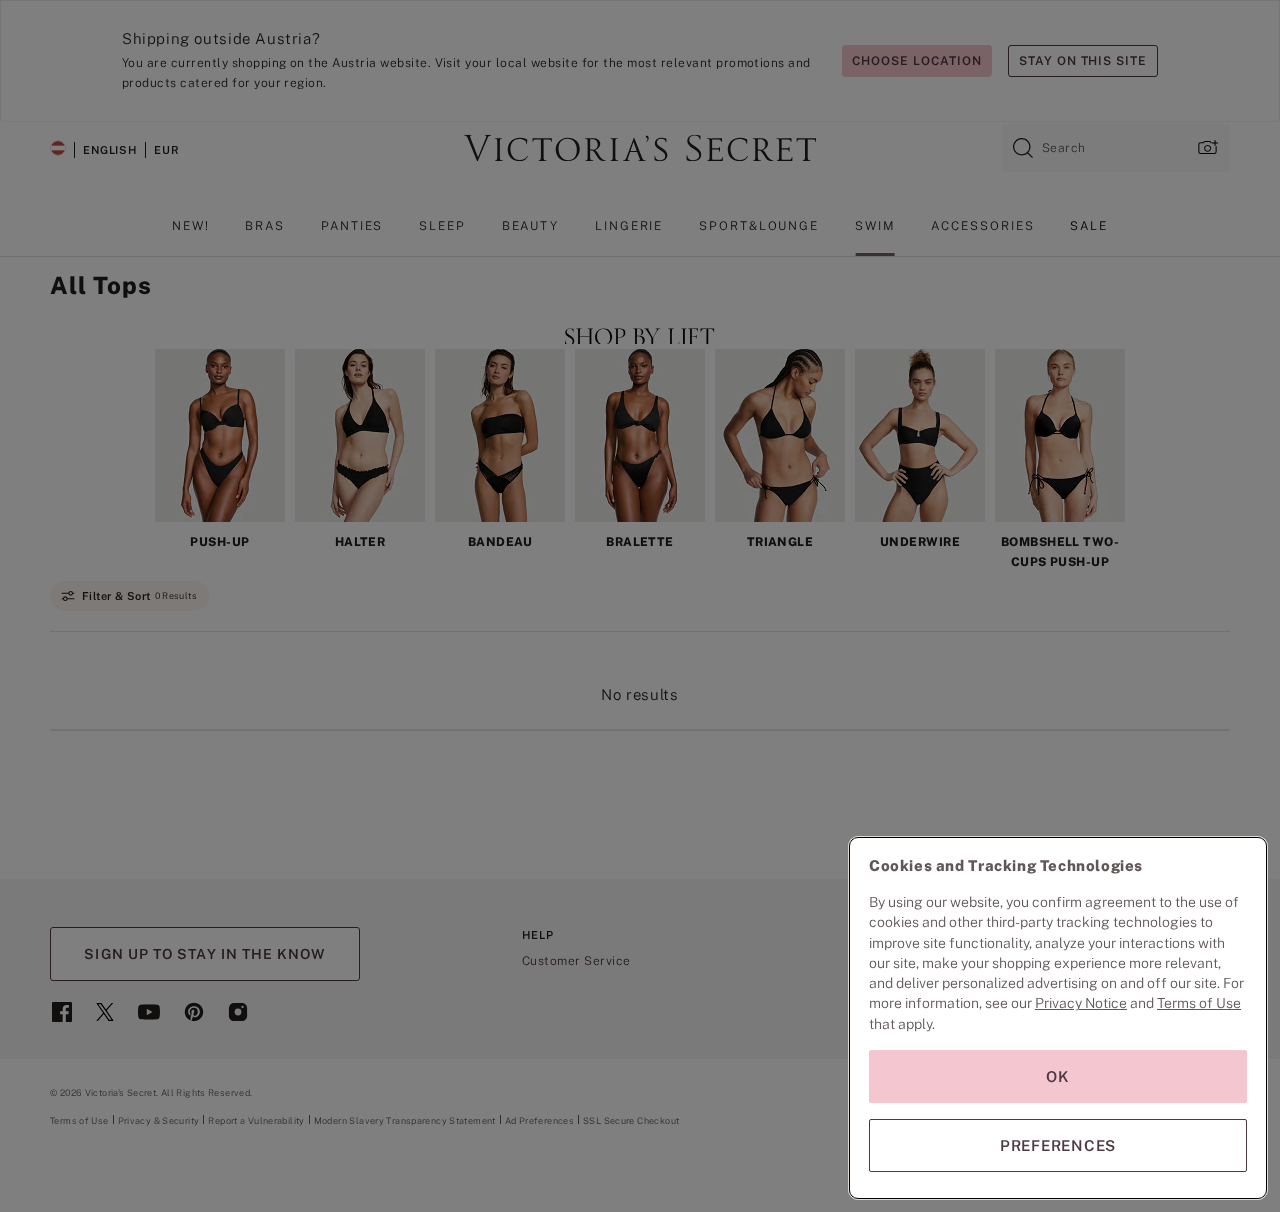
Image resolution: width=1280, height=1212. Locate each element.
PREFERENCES (1058, 1145)
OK (1058, 1076)
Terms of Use (1199, 1003)
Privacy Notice (1081, 1003)
